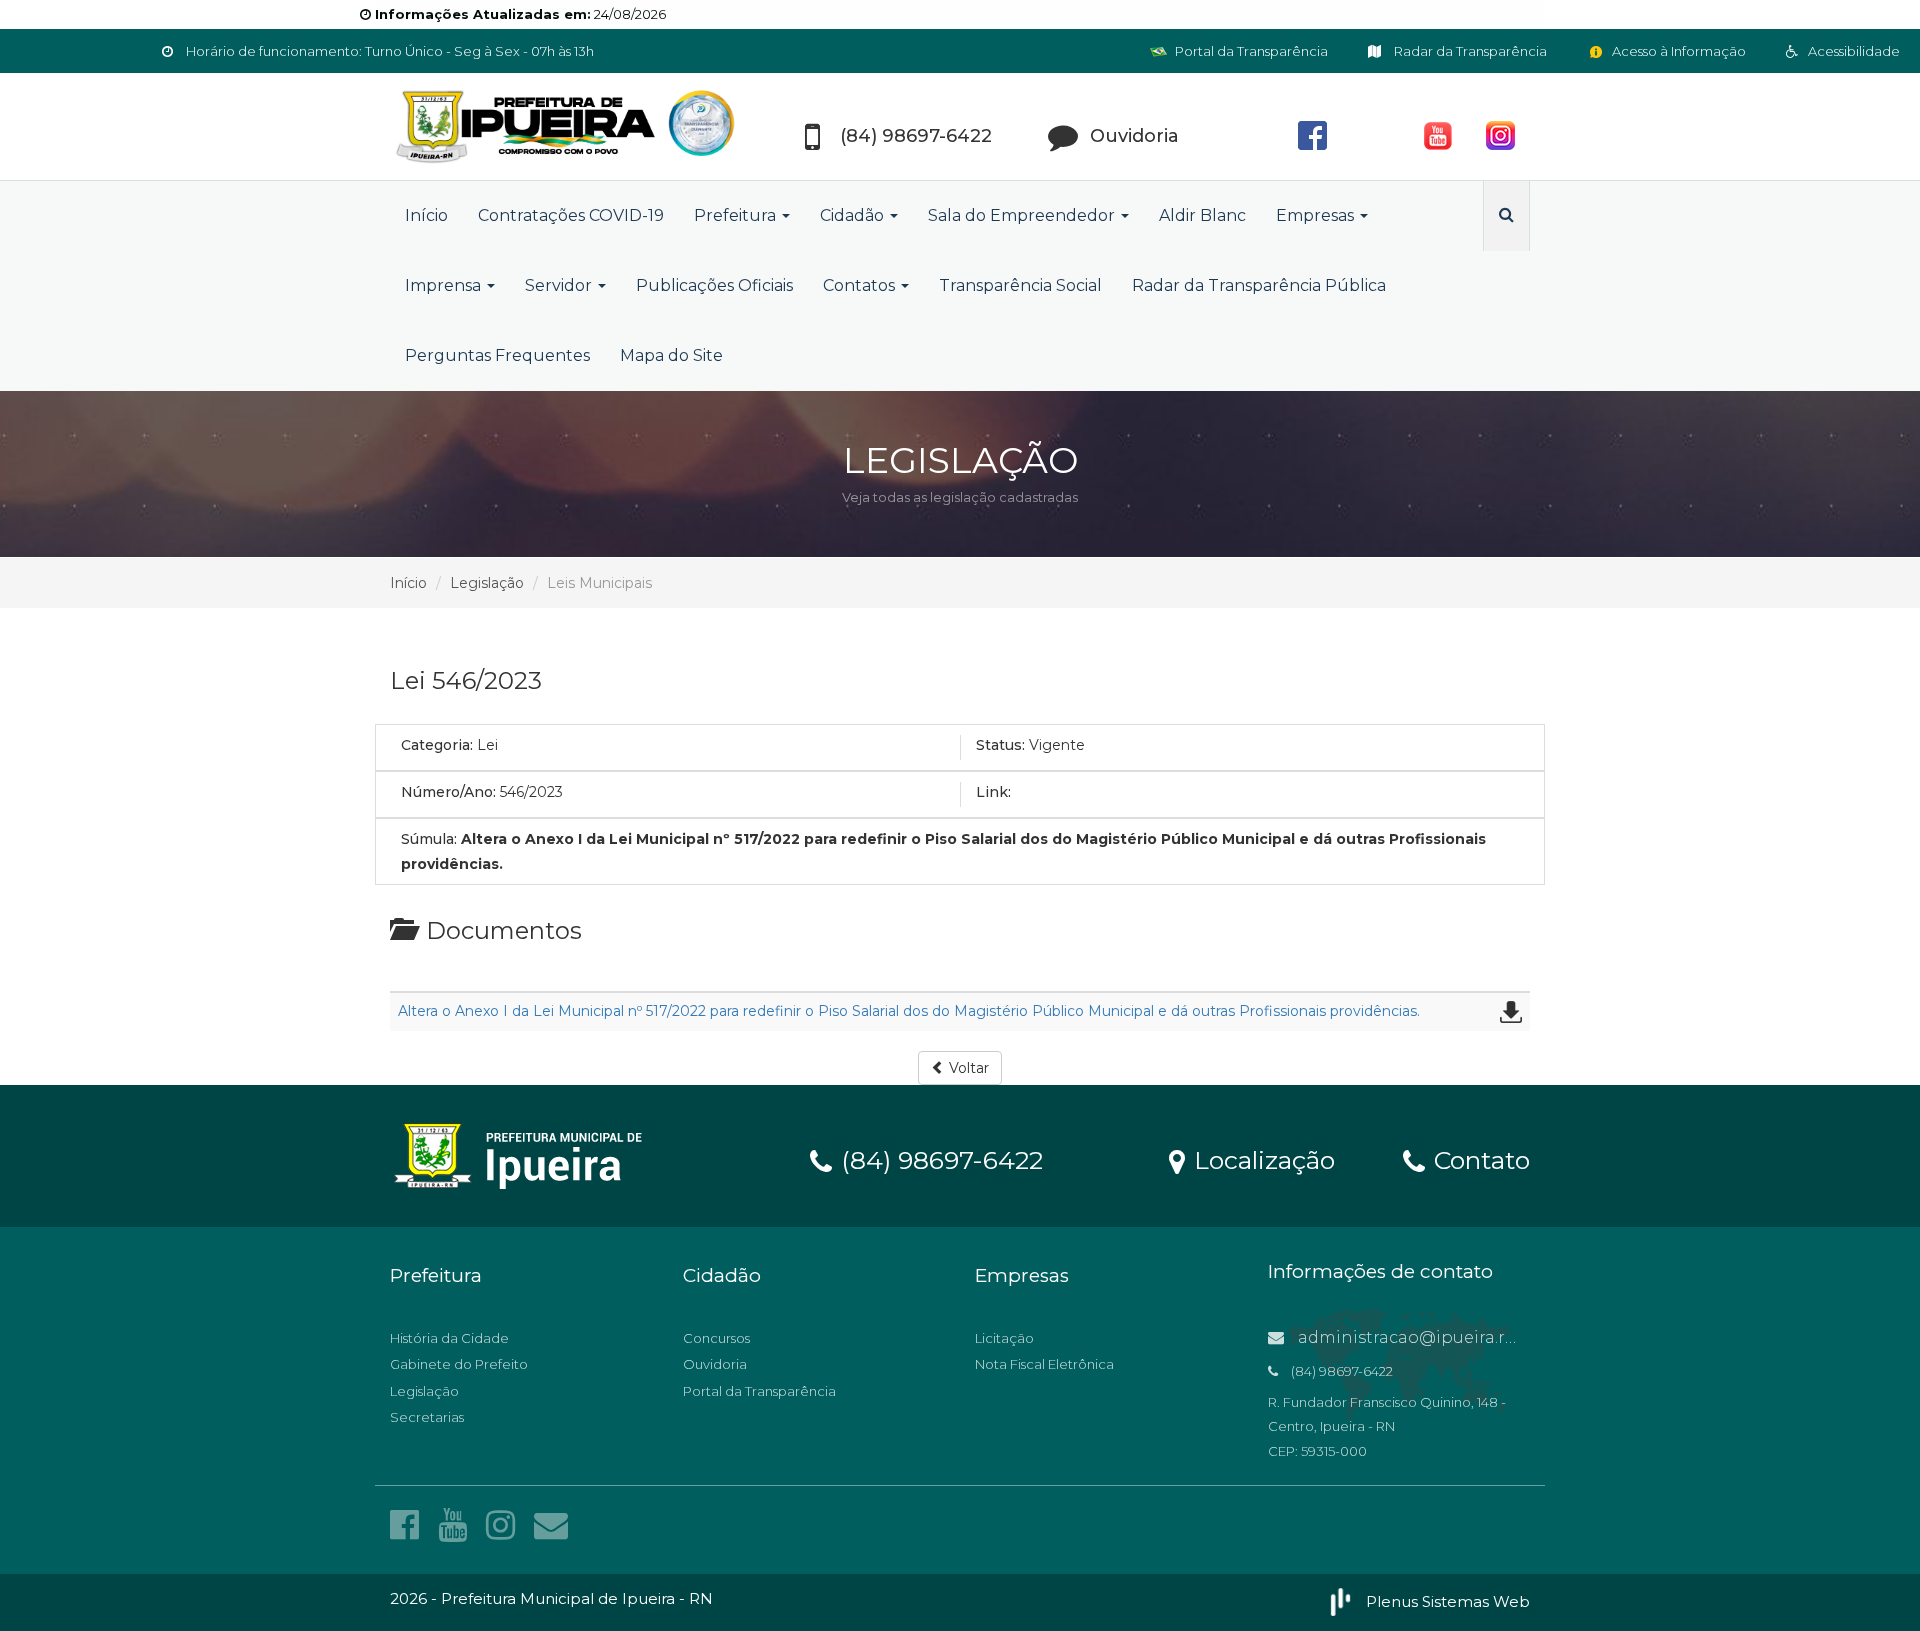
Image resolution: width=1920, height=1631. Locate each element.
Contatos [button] (861, 285)
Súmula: (429, 839)
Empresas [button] (1317, 215)
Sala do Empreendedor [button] (1023, 215)
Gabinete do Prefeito (459, 1364)
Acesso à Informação (1677, 51)
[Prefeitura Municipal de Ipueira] (570, 126)
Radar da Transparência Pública (1259, 285)
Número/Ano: (448, 792)
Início (426, 215)
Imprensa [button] (445, 285)
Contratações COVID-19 (571, 215)
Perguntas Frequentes (497, 355)
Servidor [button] (560, 285)
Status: (1000, 745)
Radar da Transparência (1469, 51)
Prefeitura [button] (737, 215)
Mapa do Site (671, 355)
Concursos (716, 1338)
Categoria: (437, 745)
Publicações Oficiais (714, 285)
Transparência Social (1020, 285)
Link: (993, 792)
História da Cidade (449, 1338)
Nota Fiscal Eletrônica (1044, 1364)
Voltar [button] (967, 1068)
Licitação (1004, 1338)
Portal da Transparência (1250, 51)
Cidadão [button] (854, 215)
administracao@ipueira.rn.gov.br (1433, 1337)
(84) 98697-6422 (938, 1159)
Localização (1261, 1159)
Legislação (487, 583)
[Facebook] (409, 1525)
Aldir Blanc (1202, 215)
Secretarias (427, 1417)
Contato (1478, 1159)
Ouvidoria (715, 1364)
